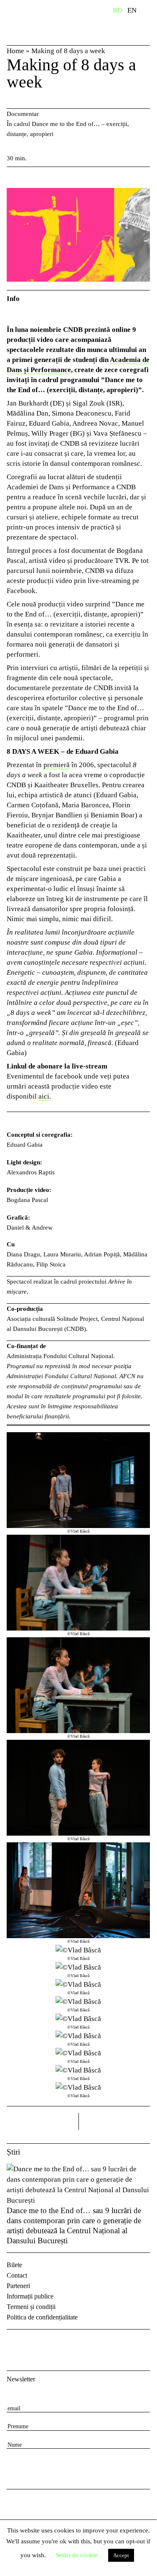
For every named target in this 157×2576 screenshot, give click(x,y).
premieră (57, 765)
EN (132, 10)
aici (44, 1096)
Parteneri (18, 2286)
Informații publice (30, 2296)
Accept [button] (121, 2555)
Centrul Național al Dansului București (44, 22)
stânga (43, 2121)
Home (15, 51)
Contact (17, 2275)
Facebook (14, 2343)
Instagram (36, 2343)
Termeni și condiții (31, 2307)
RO (118, 10)
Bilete (14, 2265)
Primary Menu (150, 12)
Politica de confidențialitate (42, 2317)
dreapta (139, 2118)
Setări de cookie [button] (77, 2555)
